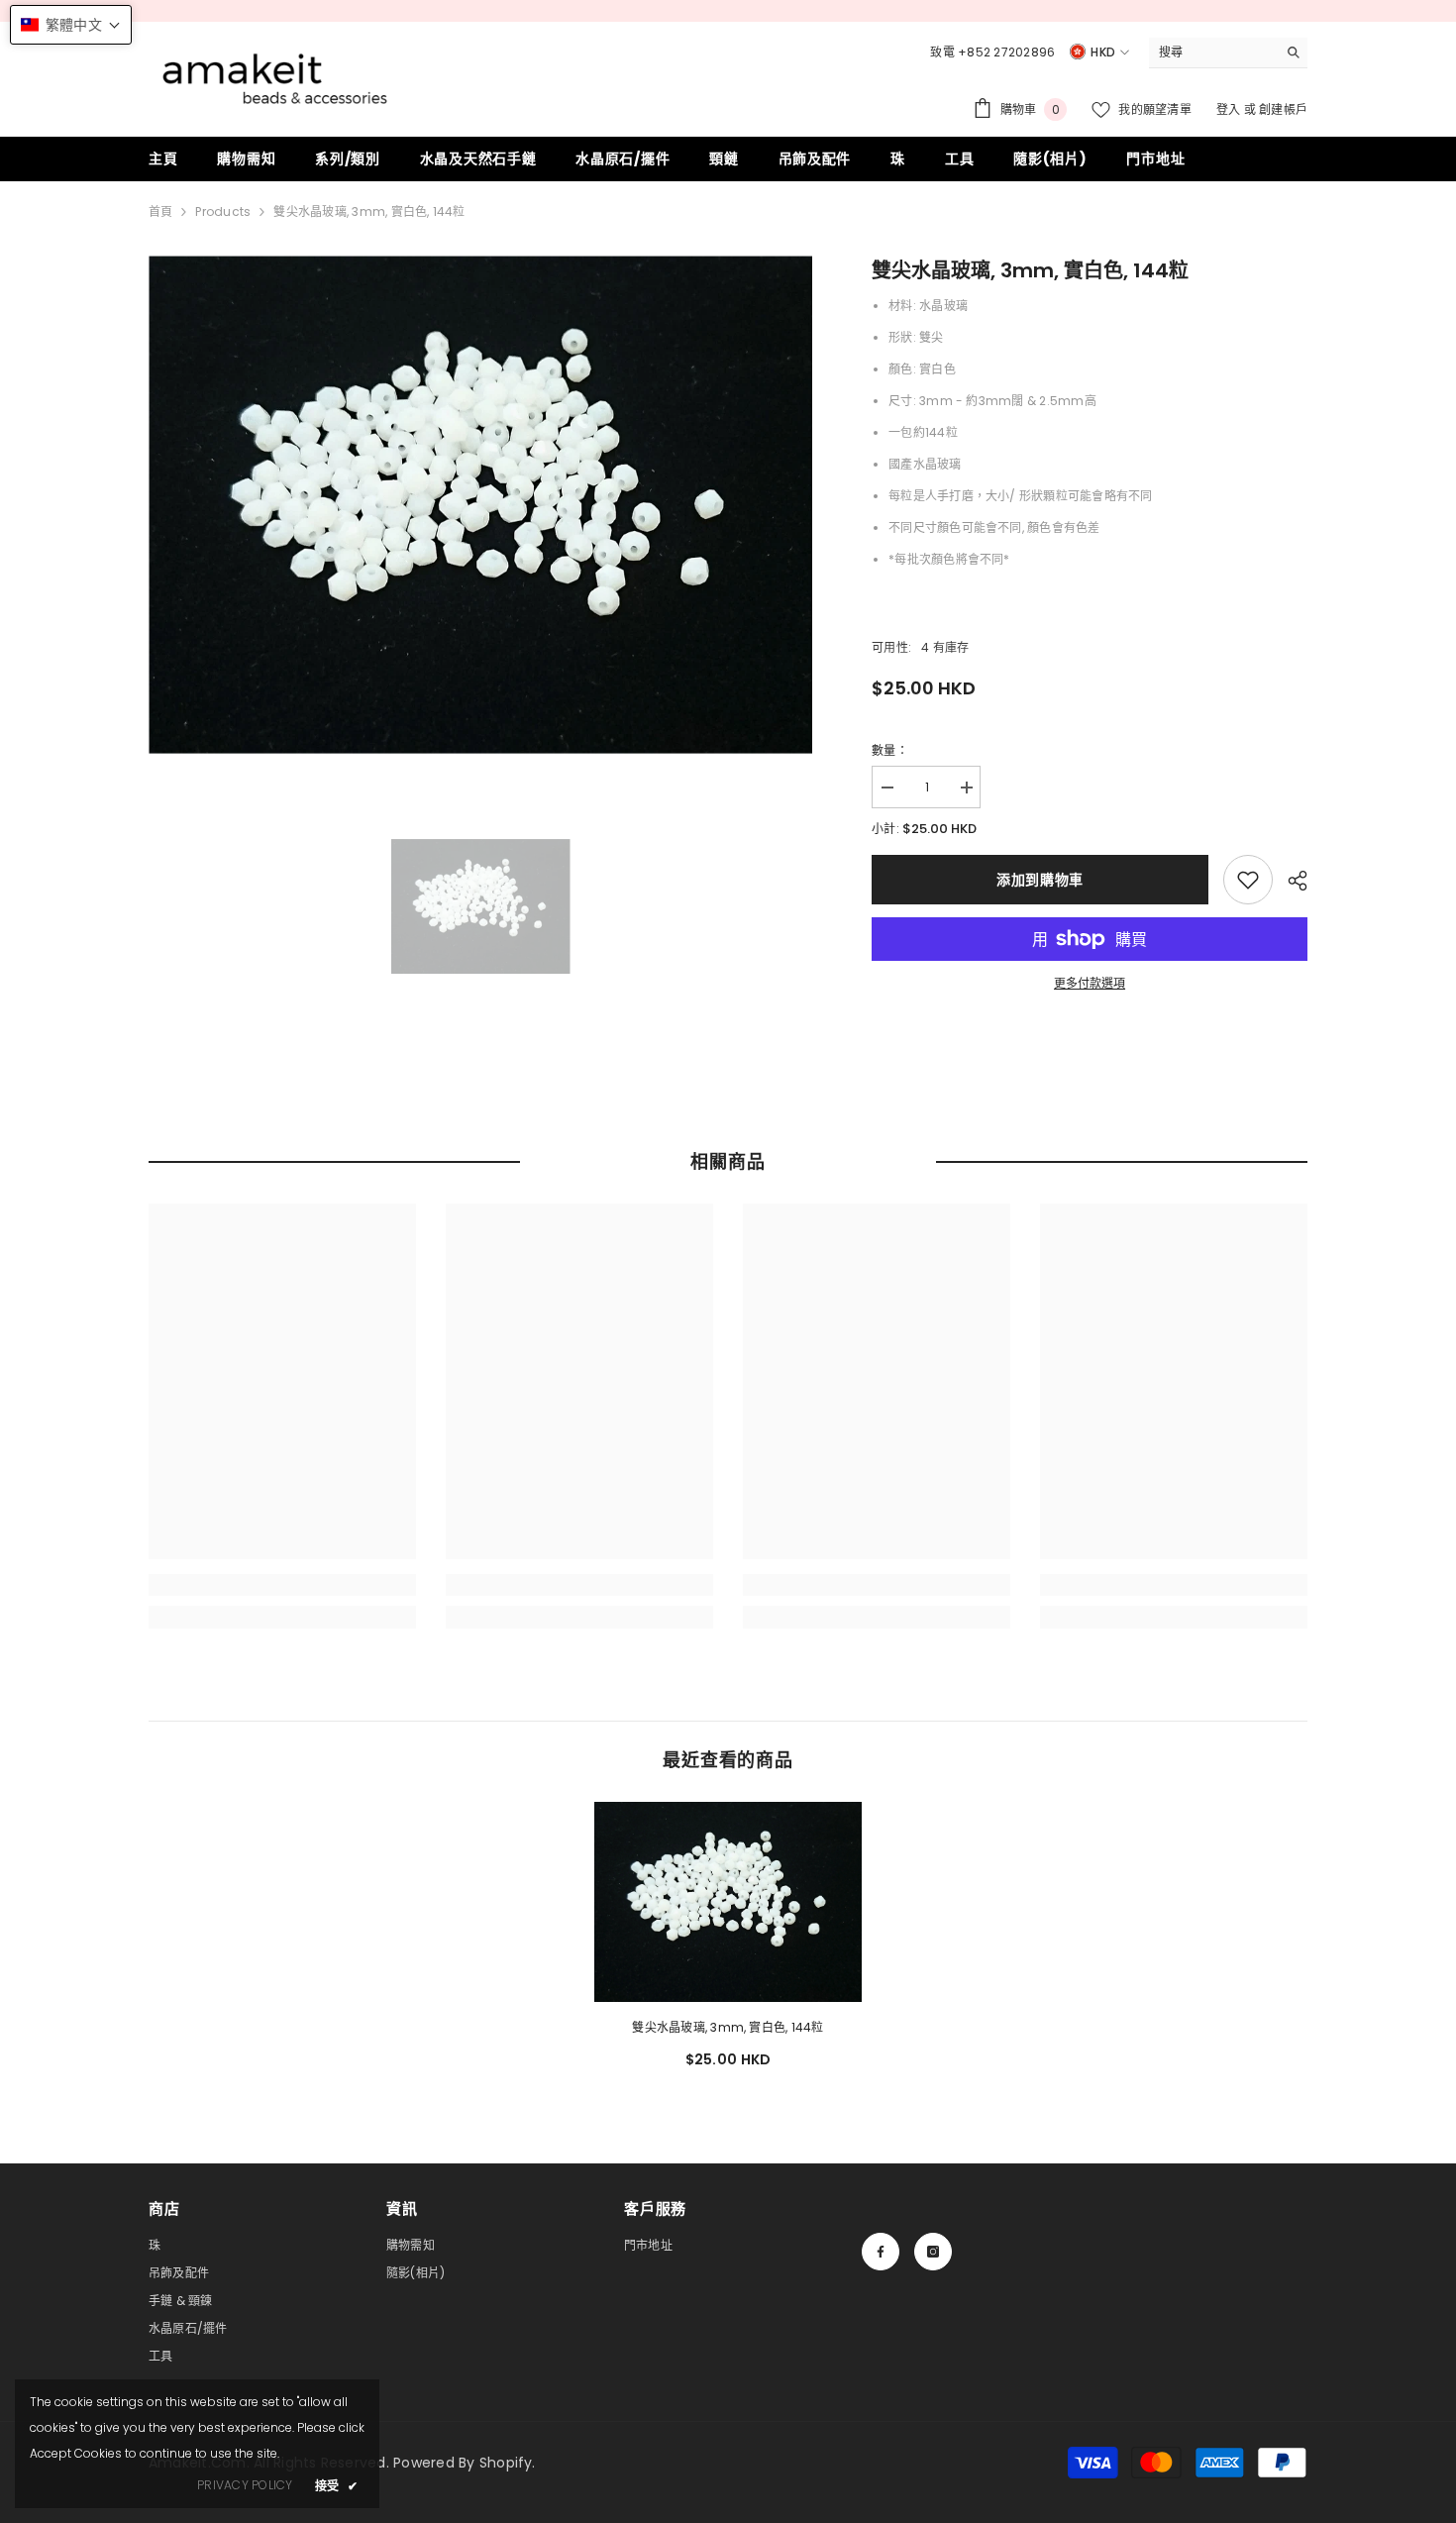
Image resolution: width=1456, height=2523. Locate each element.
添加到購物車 (1040, 880)
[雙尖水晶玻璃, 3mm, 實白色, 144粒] (728, 1902)
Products (223, 211)
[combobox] (1213, 53)
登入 (1230, 109)
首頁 (160, 211)
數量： (890, 750)
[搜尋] (1228, 53)
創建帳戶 (1283, 109)
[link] (1248, 880)
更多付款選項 (1090, 983)
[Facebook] (881, 2252)
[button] (71, 25)
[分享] (1290, 881)
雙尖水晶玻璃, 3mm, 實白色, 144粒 (728, 2027)
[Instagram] (933, 2252)
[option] (481, 505)
